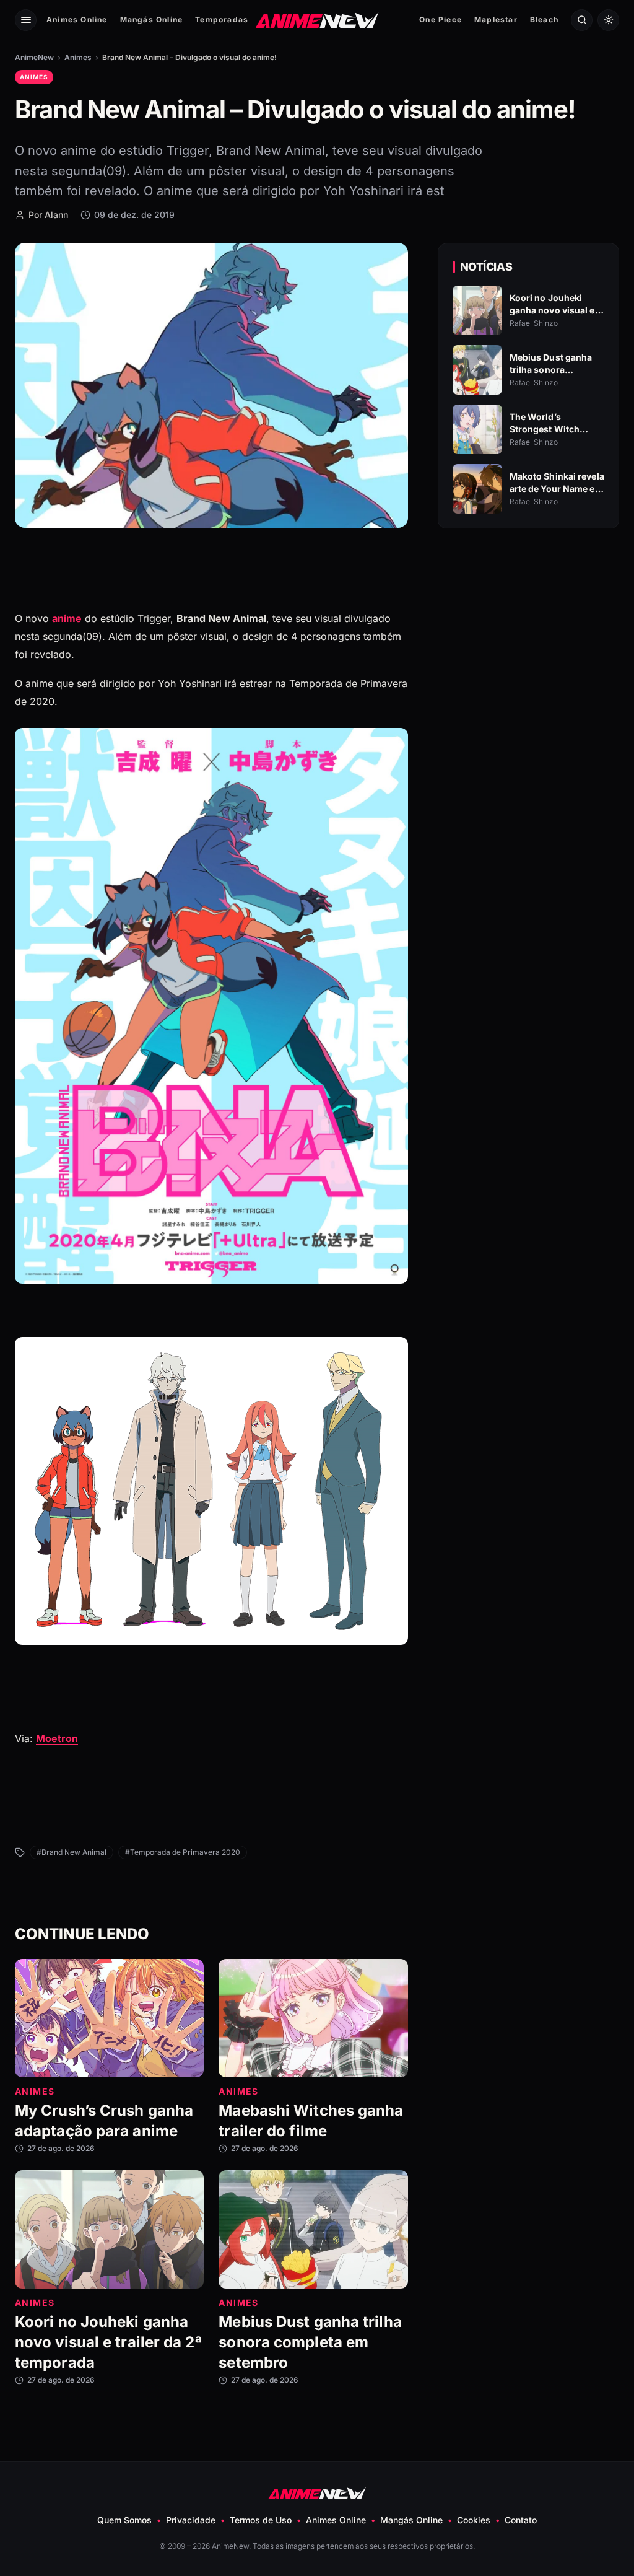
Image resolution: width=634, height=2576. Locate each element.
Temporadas (222, 20)
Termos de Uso (261, 2520)
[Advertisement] (528, 645)
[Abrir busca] (582, 20)
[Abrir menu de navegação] (26, 20)
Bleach (544, 20)
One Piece (441, 20)
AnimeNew (34, 57)
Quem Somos (124, 2520)
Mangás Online (152, 20)
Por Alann (48, 215)
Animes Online (77, 20)
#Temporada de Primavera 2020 (183, 1852)
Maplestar (496, 20)
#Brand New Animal (72, 1852)
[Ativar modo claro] (608, 20)
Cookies (474, 2520)
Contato (521, 2520)
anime (67, 618)
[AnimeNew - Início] (317, 20)
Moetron (57, 1738)
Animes (78, 57)
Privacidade (191, 2520)
